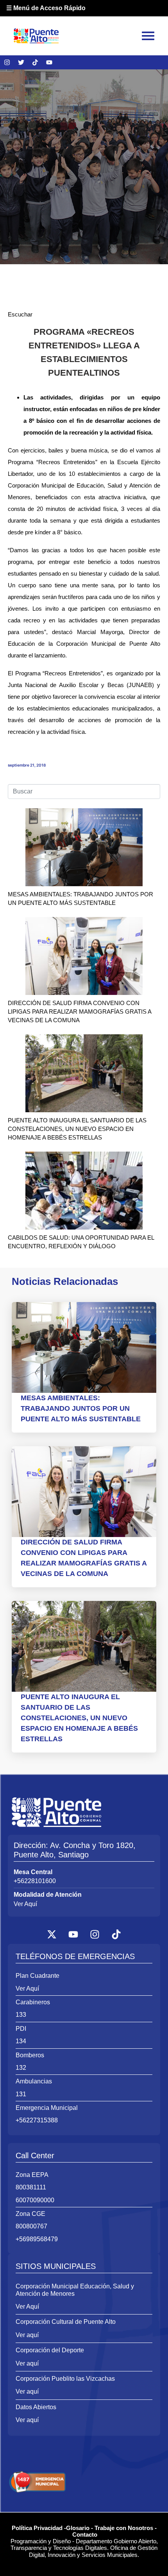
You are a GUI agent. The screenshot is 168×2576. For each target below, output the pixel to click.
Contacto (85, 2534)
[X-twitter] (52, 1934)
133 (21, 2015)
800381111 (31, 2187)
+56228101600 (35, 1881)
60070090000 (35, 2200)
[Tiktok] (35, 62)
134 (21, 2041)
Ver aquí (27, 2335)
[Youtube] (49, 62)
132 (21, 2068)
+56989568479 (37, 2239)
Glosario (78, 2528)
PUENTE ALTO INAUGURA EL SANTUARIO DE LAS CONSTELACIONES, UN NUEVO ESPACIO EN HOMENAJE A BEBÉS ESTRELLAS (77, 1129)
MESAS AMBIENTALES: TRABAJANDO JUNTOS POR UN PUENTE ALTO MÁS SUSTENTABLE (81, 1408)
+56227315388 (37, 2120)
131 (21, 2094)
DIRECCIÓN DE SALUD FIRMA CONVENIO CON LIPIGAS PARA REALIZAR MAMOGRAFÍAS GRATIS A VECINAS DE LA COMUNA (80, 1011)
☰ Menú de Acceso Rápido (46, 8)
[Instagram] (7, 62)
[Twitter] (21, 62)
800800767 (31, 2226)
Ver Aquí (25, 1904)
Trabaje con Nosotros (124, 2528)
